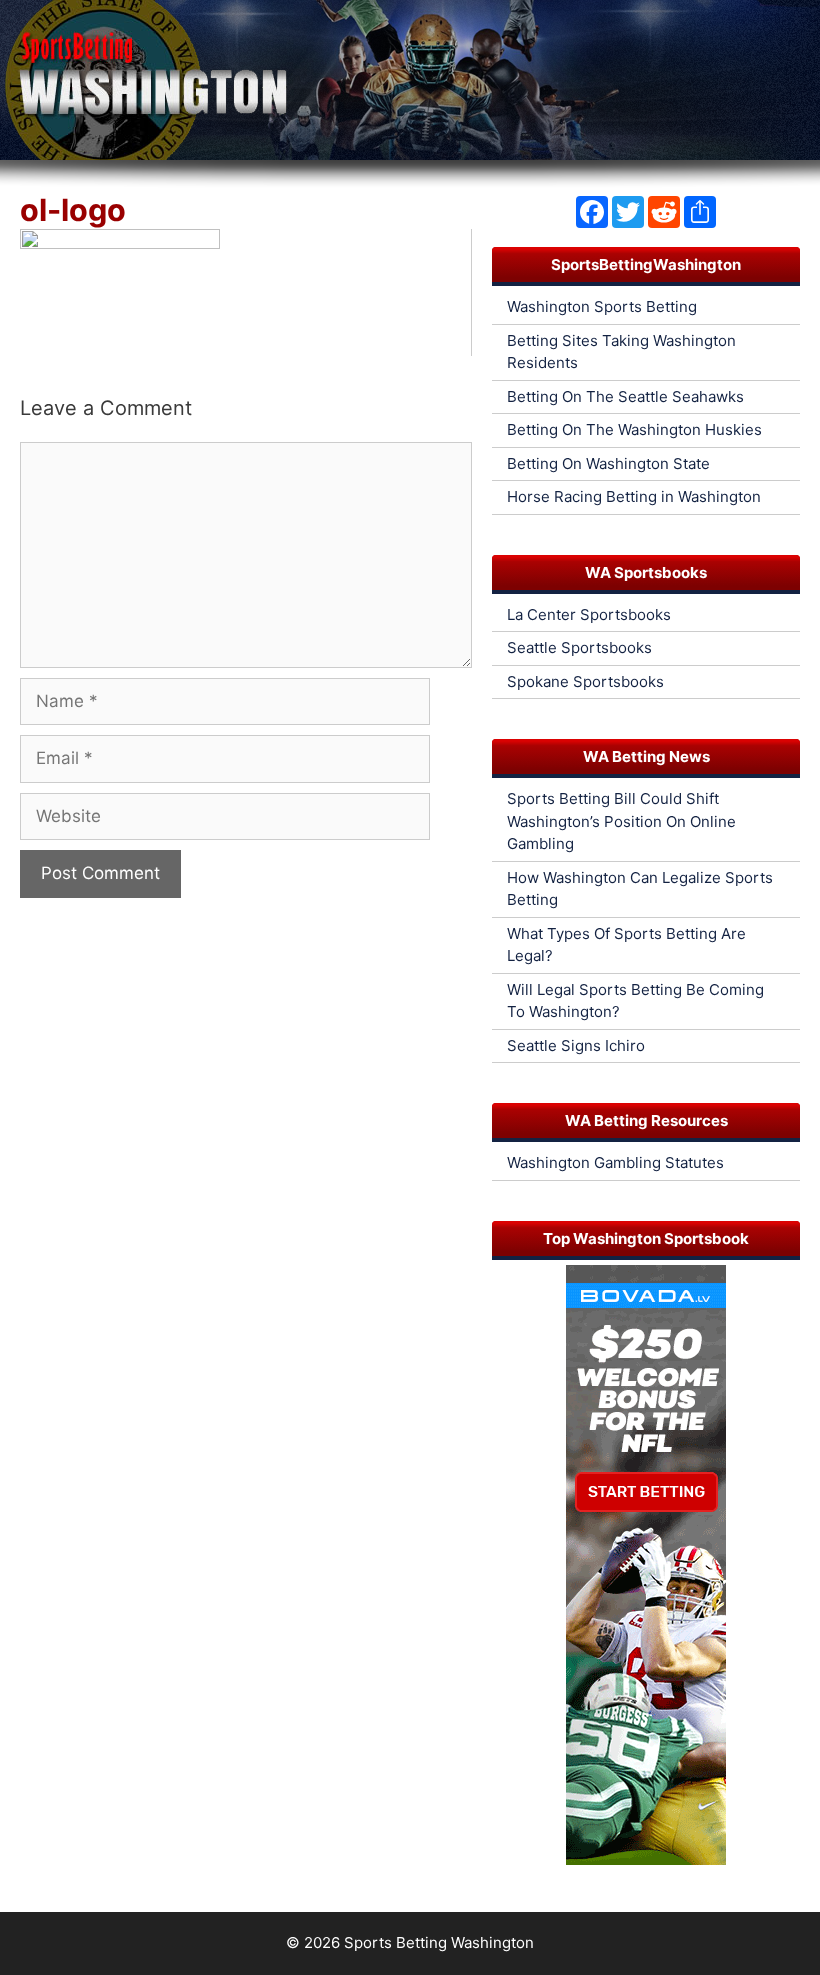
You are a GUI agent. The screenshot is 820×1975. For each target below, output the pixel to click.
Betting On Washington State (608, 463)
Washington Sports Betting (602, 306)
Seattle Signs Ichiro (576, 1045)
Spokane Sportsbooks (585, 681)
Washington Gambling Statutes (615, 1162)
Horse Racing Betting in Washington (634, 496)
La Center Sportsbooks (589, 614)
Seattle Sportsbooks (579, 647)
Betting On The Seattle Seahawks (625, 396)
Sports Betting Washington (439, 1942)
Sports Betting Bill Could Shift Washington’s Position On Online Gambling (621, 821)
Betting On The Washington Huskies (634, 429)
